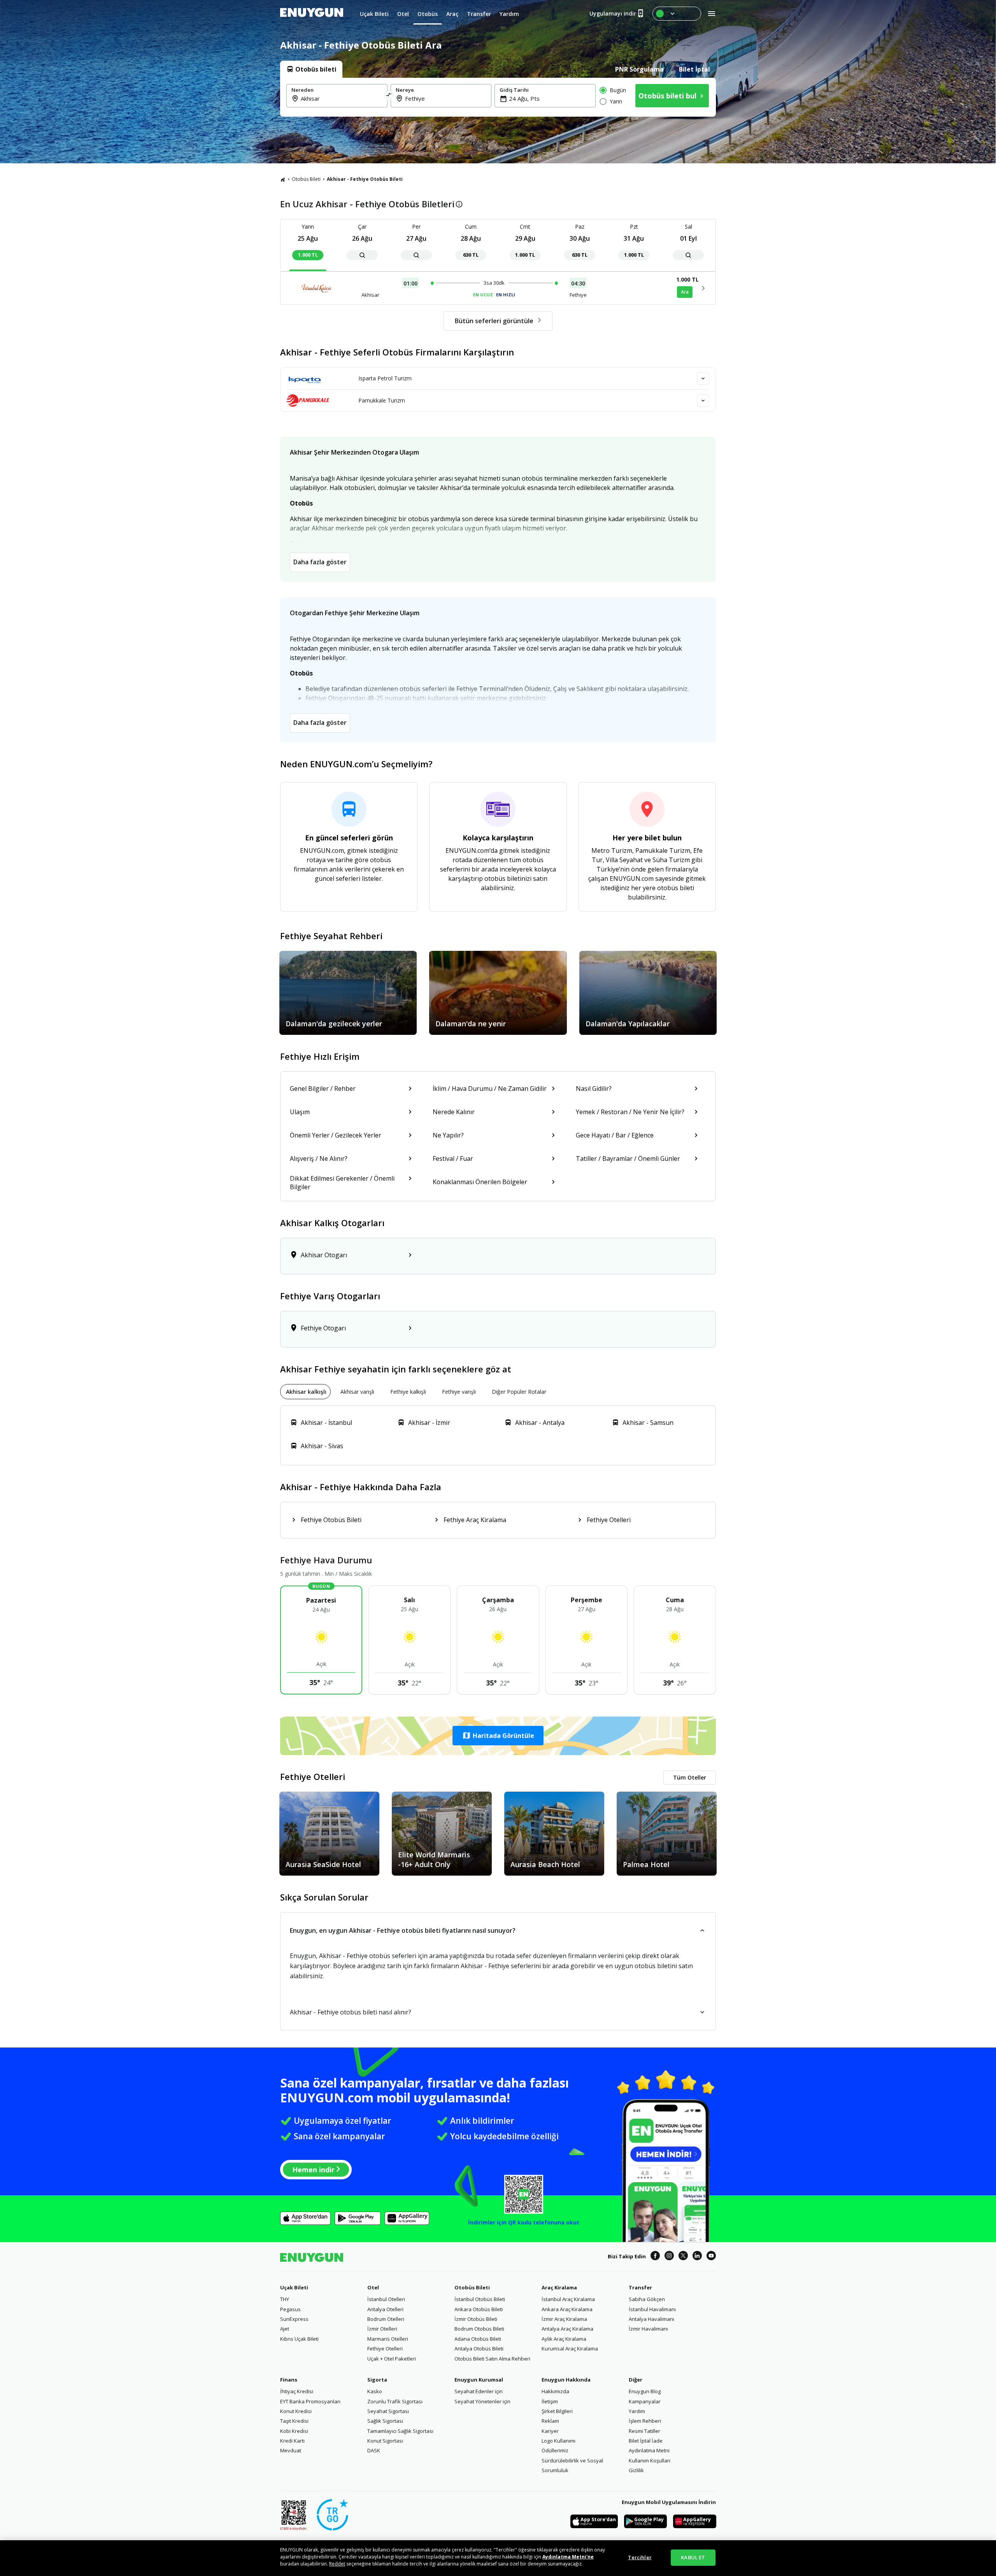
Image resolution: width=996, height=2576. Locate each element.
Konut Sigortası (385, 2441)
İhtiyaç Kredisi (297, 2391)
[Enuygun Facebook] (655, 2257)
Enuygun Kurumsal (479, 2380)
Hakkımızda (555, 2391)
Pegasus (290, 2309)
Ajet (285, 2329)
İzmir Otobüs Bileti (476, 2319)
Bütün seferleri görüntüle (494, 321)
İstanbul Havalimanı (652, 2309)
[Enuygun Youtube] (711, 2257)
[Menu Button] (677, 14)
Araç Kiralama (559, 2287)
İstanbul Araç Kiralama (568, 2299)
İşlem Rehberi (645, 2421)
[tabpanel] (498, 97)
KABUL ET (693, 2557)
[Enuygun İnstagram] (669, 2257)
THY (285, 2299)
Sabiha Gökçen (647, 2299)
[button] (498, 1736)
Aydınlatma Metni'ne (568, 2557)
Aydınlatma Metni (649, 2450)
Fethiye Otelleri (385, 2348)
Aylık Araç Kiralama (564, 2339)
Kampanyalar (645, 2401)
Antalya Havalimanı (651, 2319)
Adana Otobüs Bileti (478, 2339)
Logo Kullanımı (558, 2441)
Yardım (637, 2411)
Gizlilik (636, 2470)
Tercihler (640, 2557)
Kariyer (550, 2431)
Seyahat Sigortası (388, 2411)
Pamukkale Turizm (382, 400)
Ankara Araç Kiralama (567, 2309)
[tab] (311, 69)
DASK (374, 2450)
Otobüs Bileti (306, 179)
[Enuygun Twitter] (683, 2257)
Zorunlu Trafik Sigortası (395, 2401)
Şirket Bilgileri (557, 2411)
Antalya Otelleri (385, 2309)
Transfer (640, 2287)
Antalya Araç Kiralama (567, 2329)
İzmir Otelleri (382, 2329)
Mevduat (291, 2450)
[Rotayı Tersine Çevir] (389, 96)
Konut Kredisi (296, 2411)
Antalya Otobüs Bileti (479, 2348)
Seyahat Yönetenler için (482, 2401)
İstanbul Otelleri (386, 2299)
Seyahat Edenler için (479, 2391)
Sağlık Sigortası (385, 2421)
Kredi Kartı (292, 2441)
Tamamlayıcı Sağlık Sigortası (400, 2431)
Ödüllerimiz (555, 2450)
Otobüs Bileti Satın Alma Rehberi (492, 2359)
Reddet (337, 2564)
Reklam (550, 2421)
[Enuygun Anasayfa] (312, 14)
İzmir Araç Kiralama (564, 2319)
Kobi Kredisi (294, 2431)
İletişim (550, 2401)
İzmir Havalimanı (648, 2329)
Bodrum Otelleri (386, 2319)
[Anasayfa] (283, 179)
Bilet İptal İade (646, 2441)
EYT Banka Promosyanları (310, 2401)
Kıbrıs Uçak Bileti (299, 2339)
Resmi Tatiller (644, 2431)
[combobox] (342, 98)
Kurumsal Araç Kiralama (570, 2348)
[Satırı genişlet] (703, 378)
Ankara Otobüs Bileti (479, 2309)
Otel (373, 2287)
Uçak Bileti (294, 2287)
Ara (685, 292)
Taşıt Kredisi (294, 2421)
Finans (289, 2380)
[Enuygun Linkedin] (697, 2257)
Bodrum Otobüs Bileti (479, 2329)
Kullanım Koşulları (650, 2460)
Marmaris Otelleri (388, 2339)
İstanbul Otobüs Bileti (480, 2299)
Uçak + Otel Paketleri (392, 2359)
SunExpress (294, 2319)
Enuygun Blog (645, 2391)
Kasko (375, 2391)
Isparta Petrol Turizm (385, 378)
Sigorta (377, 2380)
